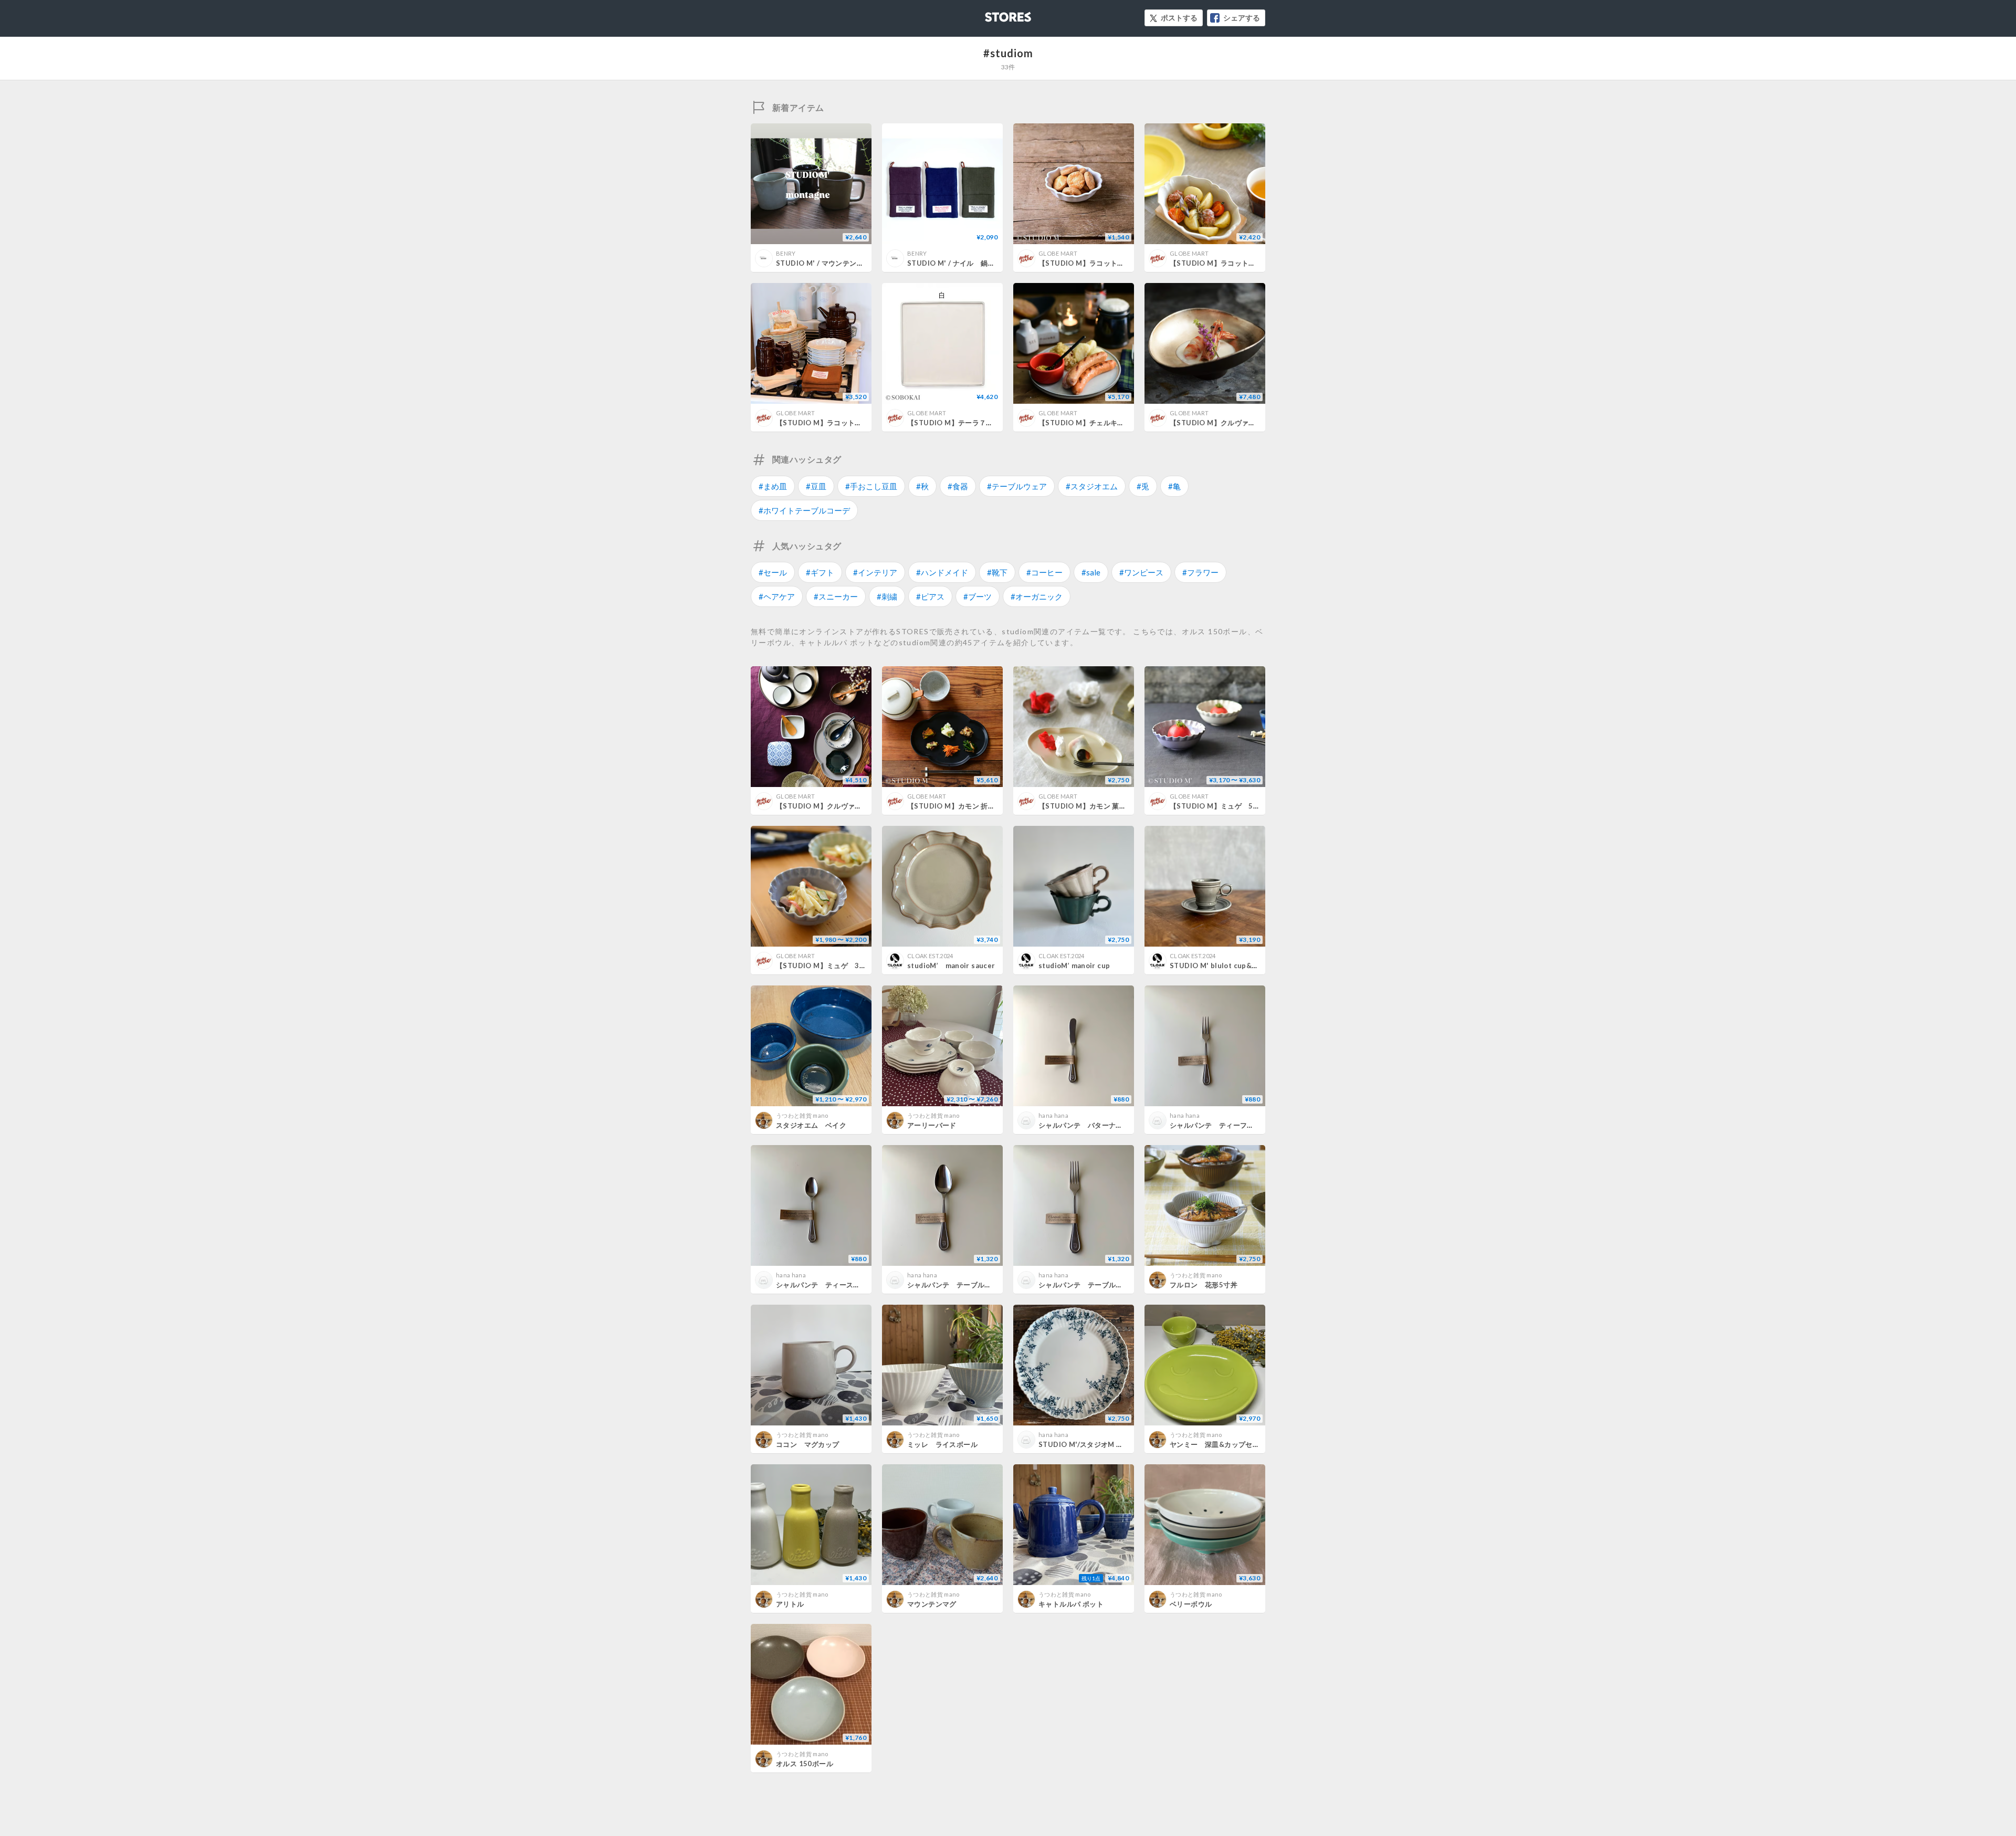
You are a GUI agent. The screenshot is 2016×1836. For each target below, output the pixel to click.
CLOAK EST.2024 (930, 956)
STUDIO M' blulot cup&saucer (1223, 966)
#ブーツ (978, 596)
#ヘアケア (777, 596)
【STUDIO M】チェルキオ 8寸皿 (1091, 423)
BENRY (786, 253)
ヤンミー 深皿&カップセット (1218, 1444)
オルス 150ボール (805, 1764)
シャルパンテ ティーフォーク (1219, 1125)
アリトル (790, 1604)
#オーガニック (1037, 596)
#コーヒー (1044, 572)
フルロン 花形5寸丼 (1204, 1285)
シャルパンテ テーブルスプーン (960, 1285)
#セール (773, 572)
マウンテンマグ (932, 1604)
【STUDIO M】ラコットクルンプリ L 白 (843, 423)
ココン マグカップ (808, 1444)
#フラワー (1200, 572)
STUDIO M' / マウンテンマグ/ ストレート (843, 263)
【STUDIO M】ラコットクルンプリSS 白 (1107, 263)
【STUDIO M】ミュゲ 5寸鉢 (1219, 806)
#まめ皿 (773, 486)
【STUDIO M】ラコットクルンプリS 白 (1236, 263)
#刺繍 (887, 596)
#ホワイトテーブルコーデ (804, 510)
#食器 (958, 486)
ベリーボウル (1191, 1604)
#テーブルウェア (1017, 486)
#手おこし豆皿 (871, 486)
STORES (991, 14)
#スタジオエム (1092, 486)
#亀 (1174, 486)
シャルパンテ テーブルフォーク (1091, 1285)
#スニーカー (836, 596)
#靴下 (997, 572)
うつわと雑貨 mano (802, 1115)
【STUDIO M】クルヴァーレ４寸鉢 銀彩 (841, 806)
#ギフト (820, 572)
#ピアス (930, 596)
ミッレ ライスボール (942, 1444)
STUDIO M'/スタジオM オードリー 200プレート (1116, 1444)
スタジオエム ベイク (811, 1125)
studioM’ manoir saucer (951, 966)
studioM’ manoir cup (1074, 966)
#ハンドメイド (942, 572)
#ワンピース (1141, 572)
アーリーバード (932, 1125)
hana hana (1053, 1115)
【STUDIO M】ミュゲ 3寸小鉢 (828, 966)
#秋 (922, 486)
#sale (1091, 572)
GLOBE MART (1058, 253)
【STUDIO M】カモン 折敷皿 (955, 806)
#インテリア (875, 572)
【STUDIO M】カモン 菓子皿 (1086, 806)
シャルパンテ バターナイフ (1084, 1125)
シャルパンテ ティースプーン (825, 1285)
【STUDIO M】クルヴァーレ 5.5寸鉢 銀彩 (1237, 423)
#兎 (1143, 486)
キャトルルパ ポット (1071, 1604)
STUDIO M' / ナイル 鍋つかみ (958, 263)
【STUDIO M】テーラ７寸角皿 (957, 423)
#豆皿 (816, 486)
